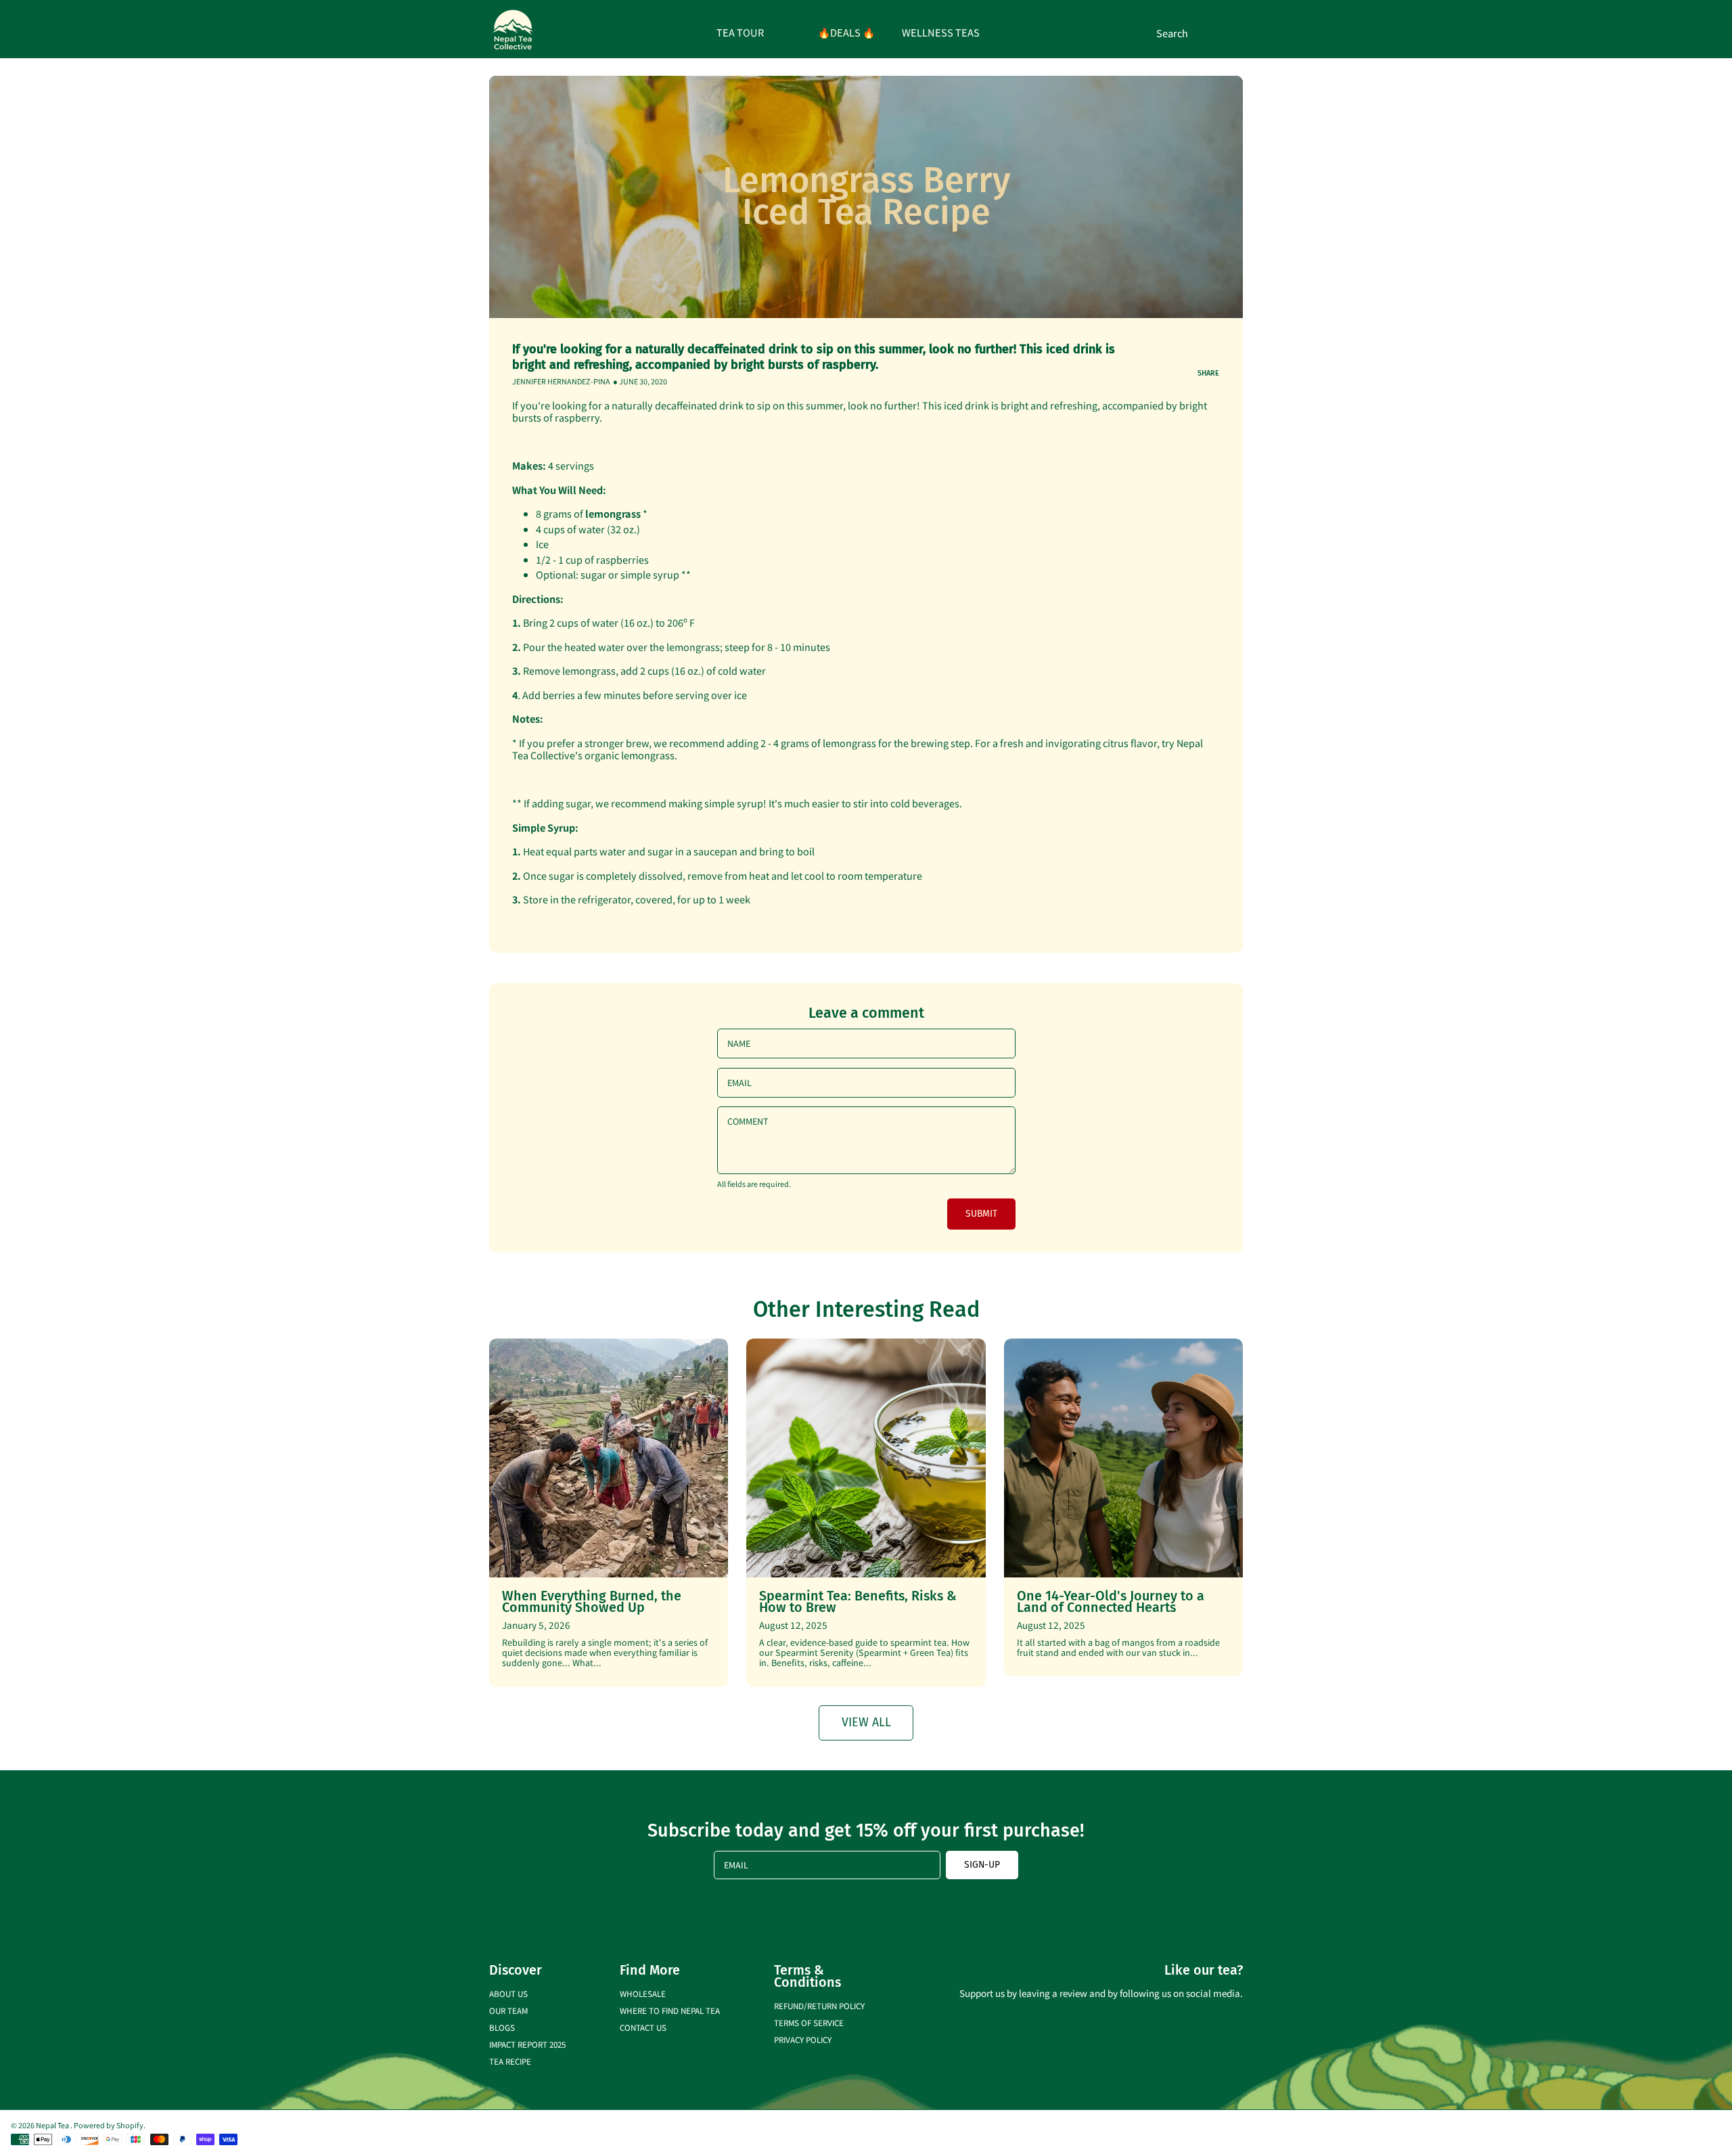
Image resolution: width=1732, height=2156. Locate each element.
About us (508, 1993)
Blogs (502, 2027)
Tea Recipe (510, 2061)
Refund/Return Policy (819, 2005)
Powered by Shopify (109, 2125)
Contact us (643, 2027)
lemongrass (613, 513)
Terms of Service (809, 2022)
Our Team (508, 2010)
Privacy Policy (803, 2039)
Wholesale (643, 1993)
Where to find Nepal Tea (670, 2010)
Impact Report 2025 (527, 2044)
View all (866, 1722)
